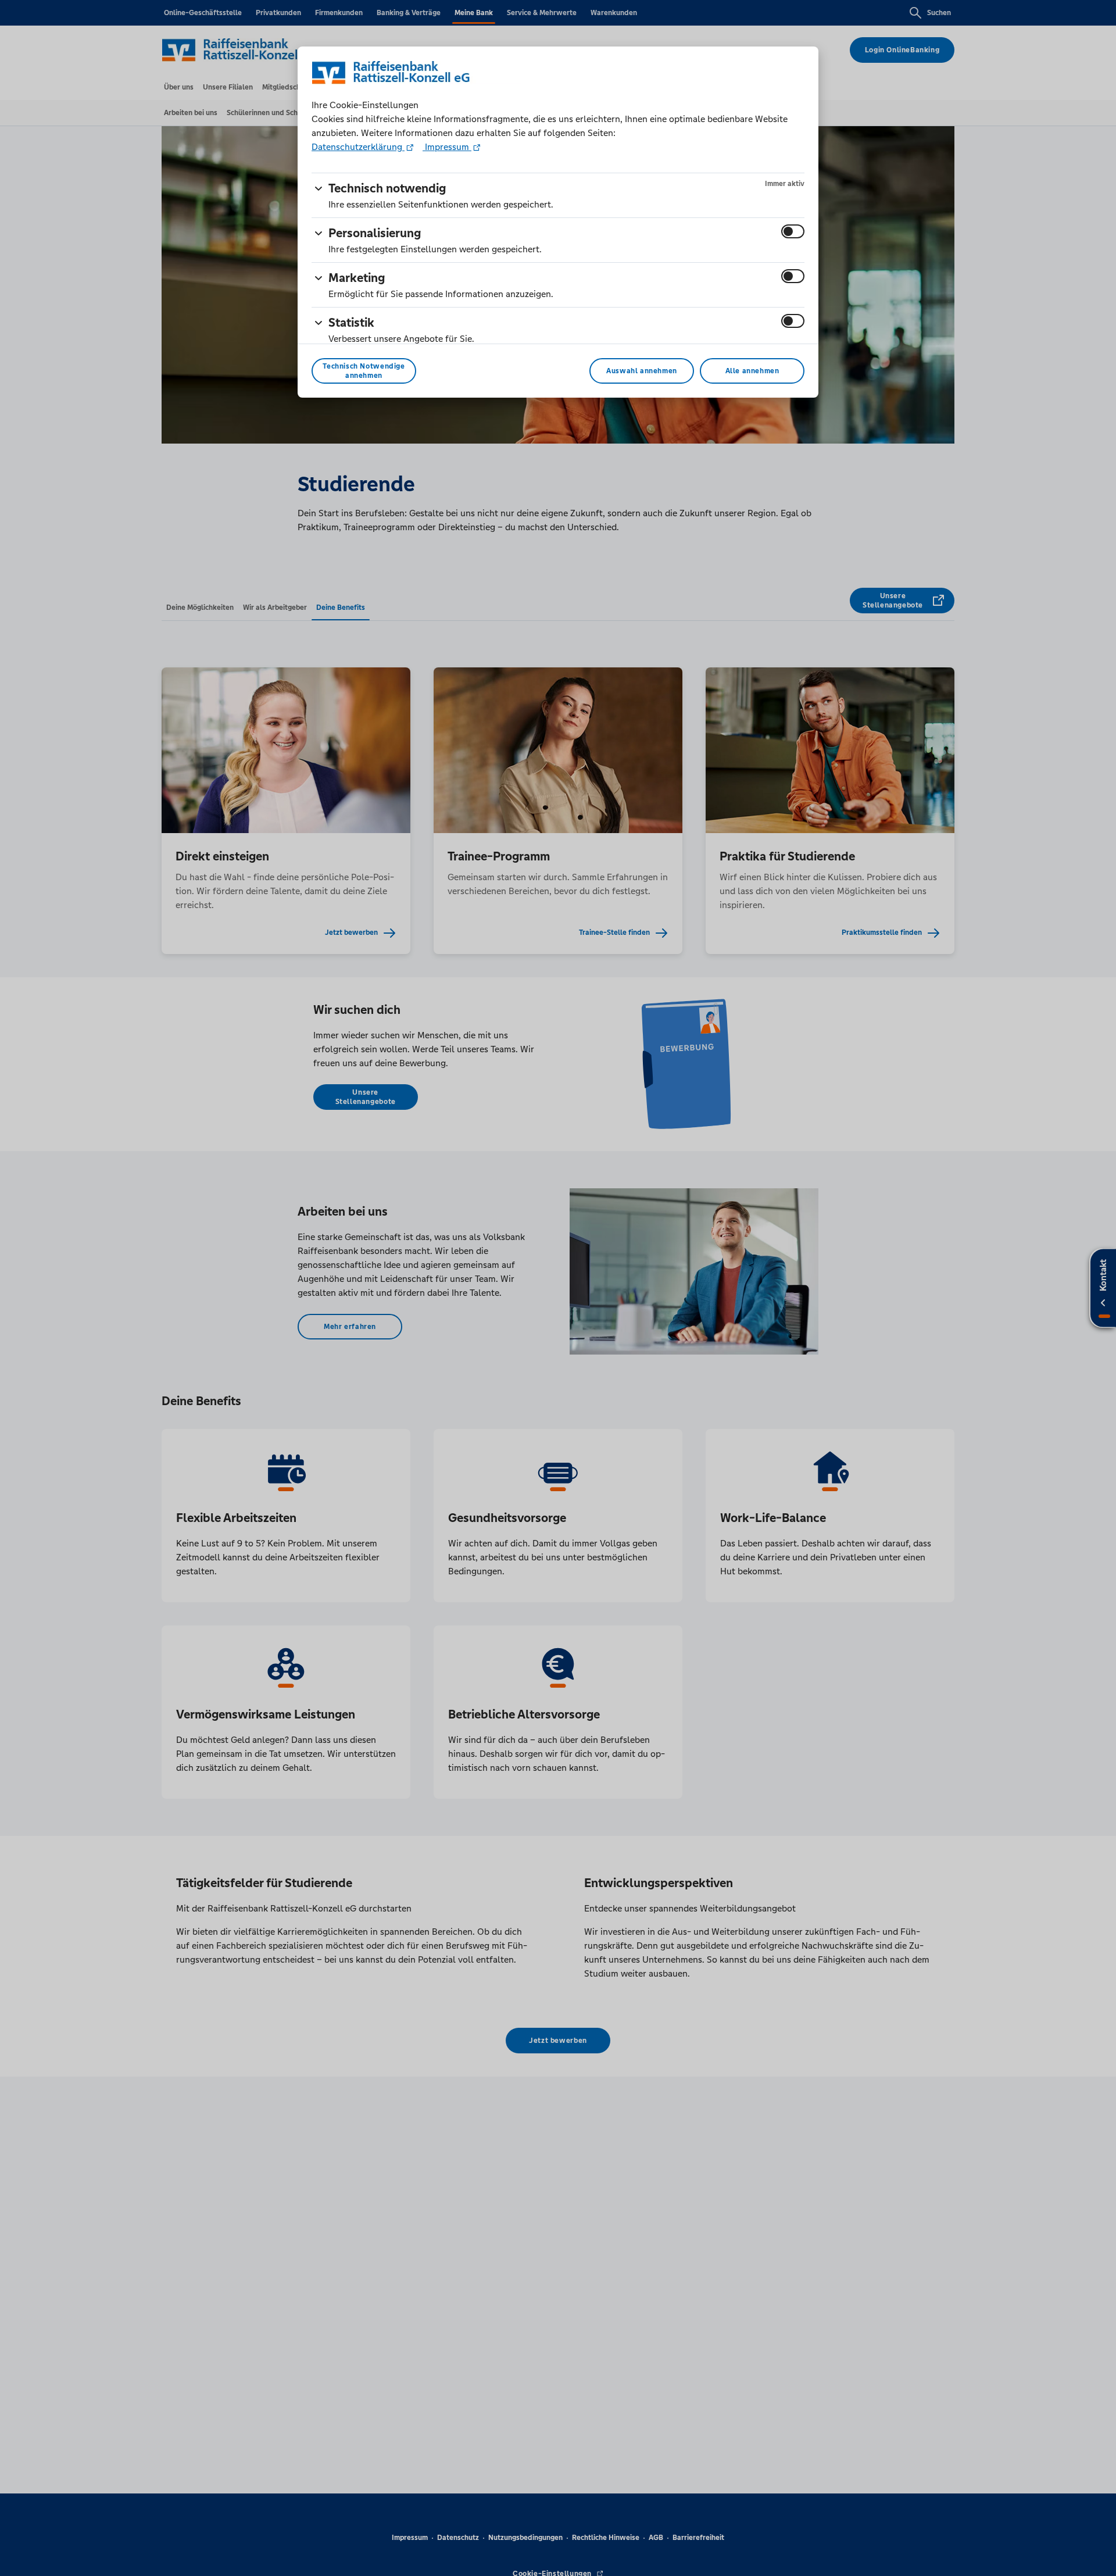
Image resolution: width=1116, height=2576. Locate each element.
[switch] (793, 231)
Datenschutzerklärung (358, 147)
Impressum (447, 147)
